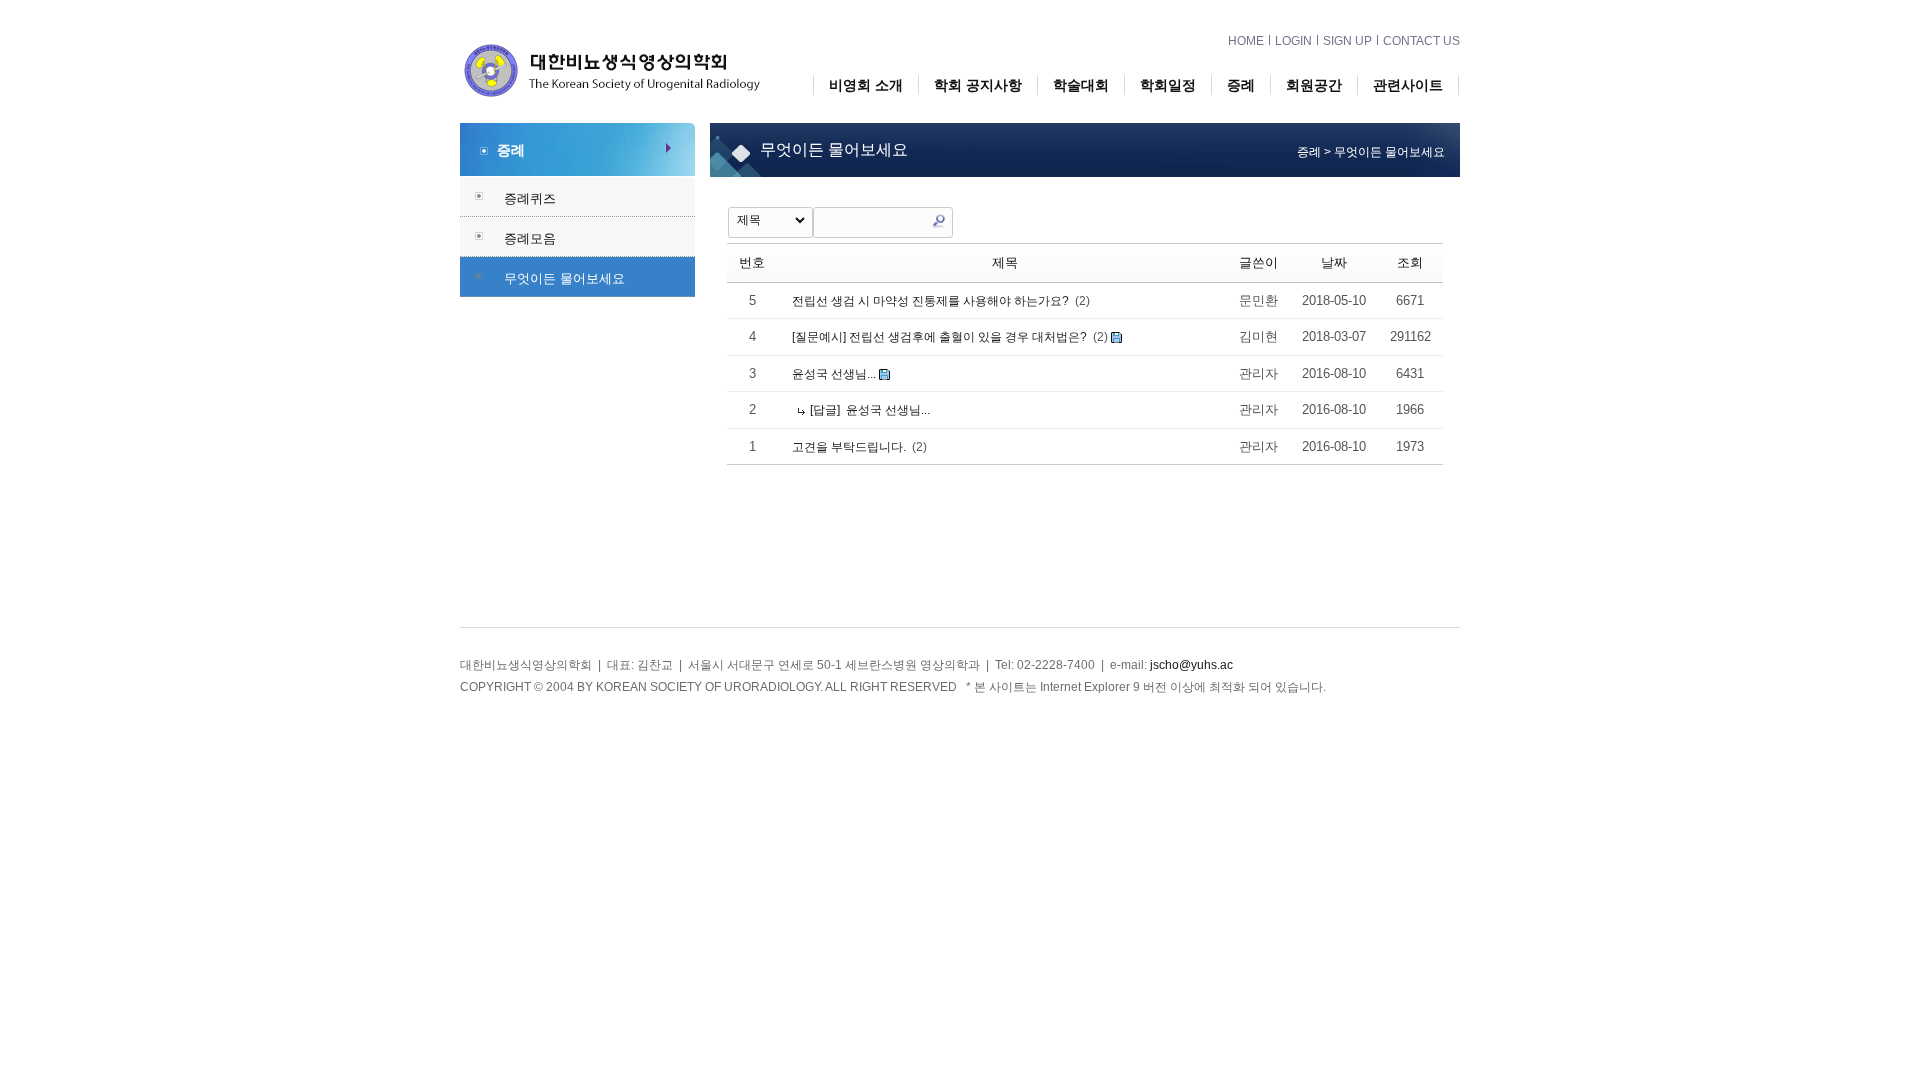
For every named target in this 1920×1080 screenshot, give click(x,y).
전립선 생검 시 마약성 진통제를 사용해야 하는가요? (929, 301)
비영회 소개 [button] (866, 85)
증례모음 (530, 238)
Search (939, 221)
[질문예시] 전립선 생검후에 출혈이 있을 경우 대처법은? (938, 337)
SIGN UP (1347, 40)
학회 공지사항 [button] (978, 85)
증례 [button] (1241, 85)
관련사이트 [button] (1408, 85)
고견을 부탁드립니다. (847, 447)
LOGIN (1293, 40)
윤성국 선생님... (832, 374)
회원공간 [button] (1314, 85)
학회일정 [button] (1168, 85)
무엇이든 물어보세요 (564, 278)
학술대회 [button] (1081, 85)
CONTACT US (1421, 40)
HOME (1246, 40)
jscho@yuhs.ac (1191, 665)
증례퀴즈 (530, 198)
